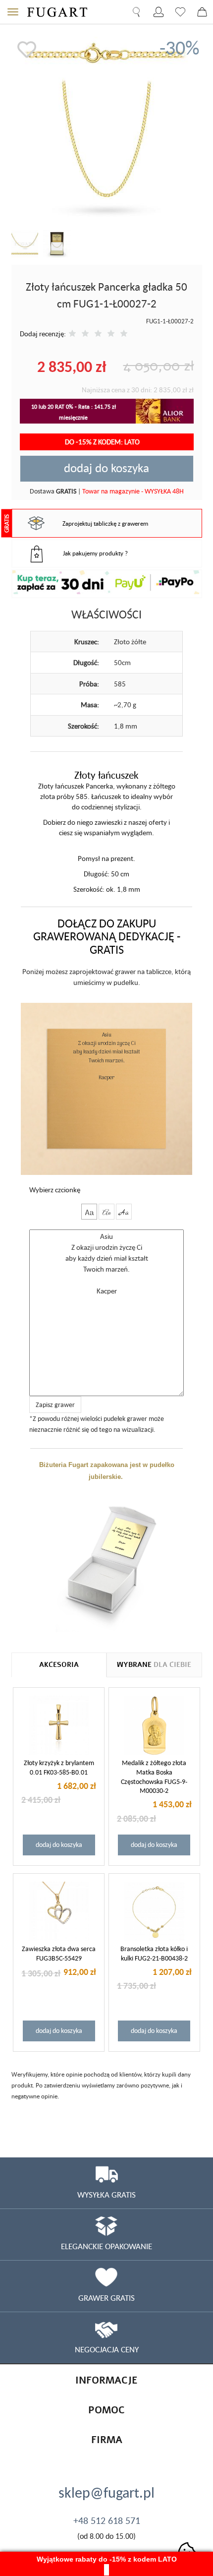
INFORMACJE (106, 2380)
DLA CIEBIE (154, 1665)
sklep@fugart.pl (106, 2492)
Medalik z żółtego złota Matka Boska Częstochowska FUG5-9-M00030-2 (154, 1777)
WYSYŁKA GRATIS (106, 2195)
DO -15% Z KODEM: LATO (103, 442)
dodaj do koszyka (106, 468)
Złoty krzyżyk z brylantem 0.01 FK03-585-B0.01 (59, 1767)
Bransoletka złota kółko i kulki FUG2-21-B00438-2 (154, 1953)
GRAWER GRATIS (106, 2298)
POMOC (106, 2410)
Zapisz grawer (55, 1405)
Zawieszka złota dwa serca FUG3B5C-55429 (59, 1953)
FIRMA (107, 2440)
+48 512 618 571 (107, 2520)
